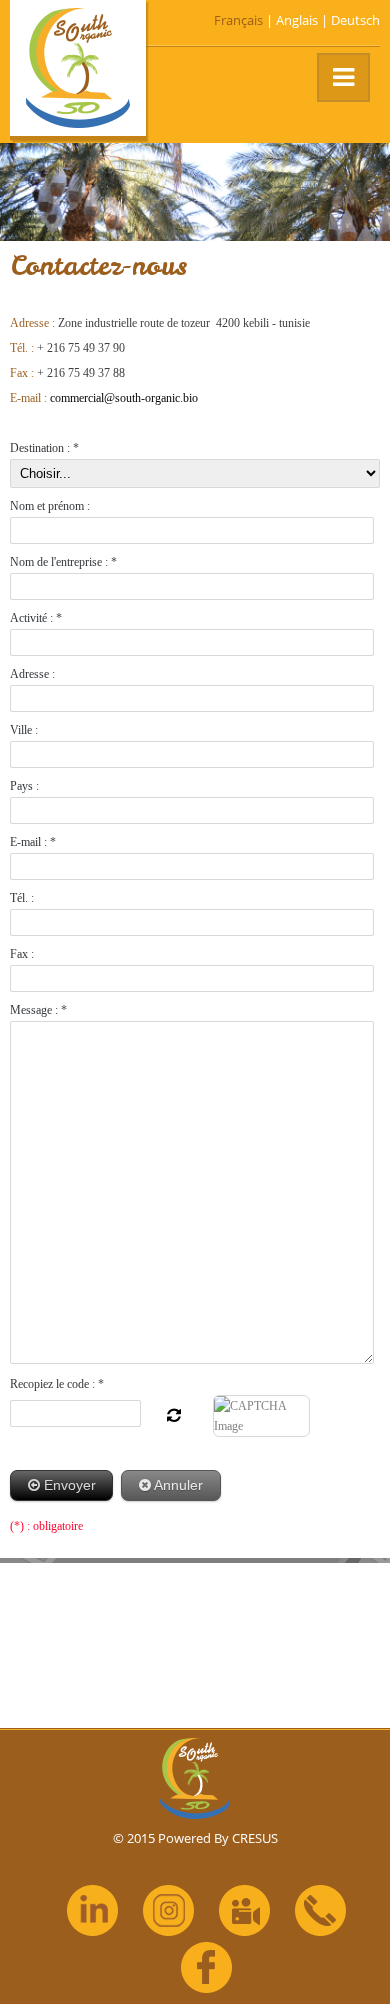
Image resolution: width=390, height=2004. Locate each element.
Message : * (38, 1010)
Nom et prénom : (50, 506)
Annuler (177, 1485)
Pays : (24, 786)
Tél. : (22, 898)
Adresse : (32, 674)
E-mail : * (33, 842)
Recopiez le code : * (57, 1384)
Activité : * (36, 618)
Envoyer (68, 1485)
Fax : (22, 954)
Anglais (297, 20)
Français (238, 20)
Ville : (24, 730)
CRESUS (255, 1838)
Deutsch (355, 20)
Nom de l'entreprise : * (63, 562)
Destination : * (44, 448)
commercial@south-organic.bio (124, 398)
